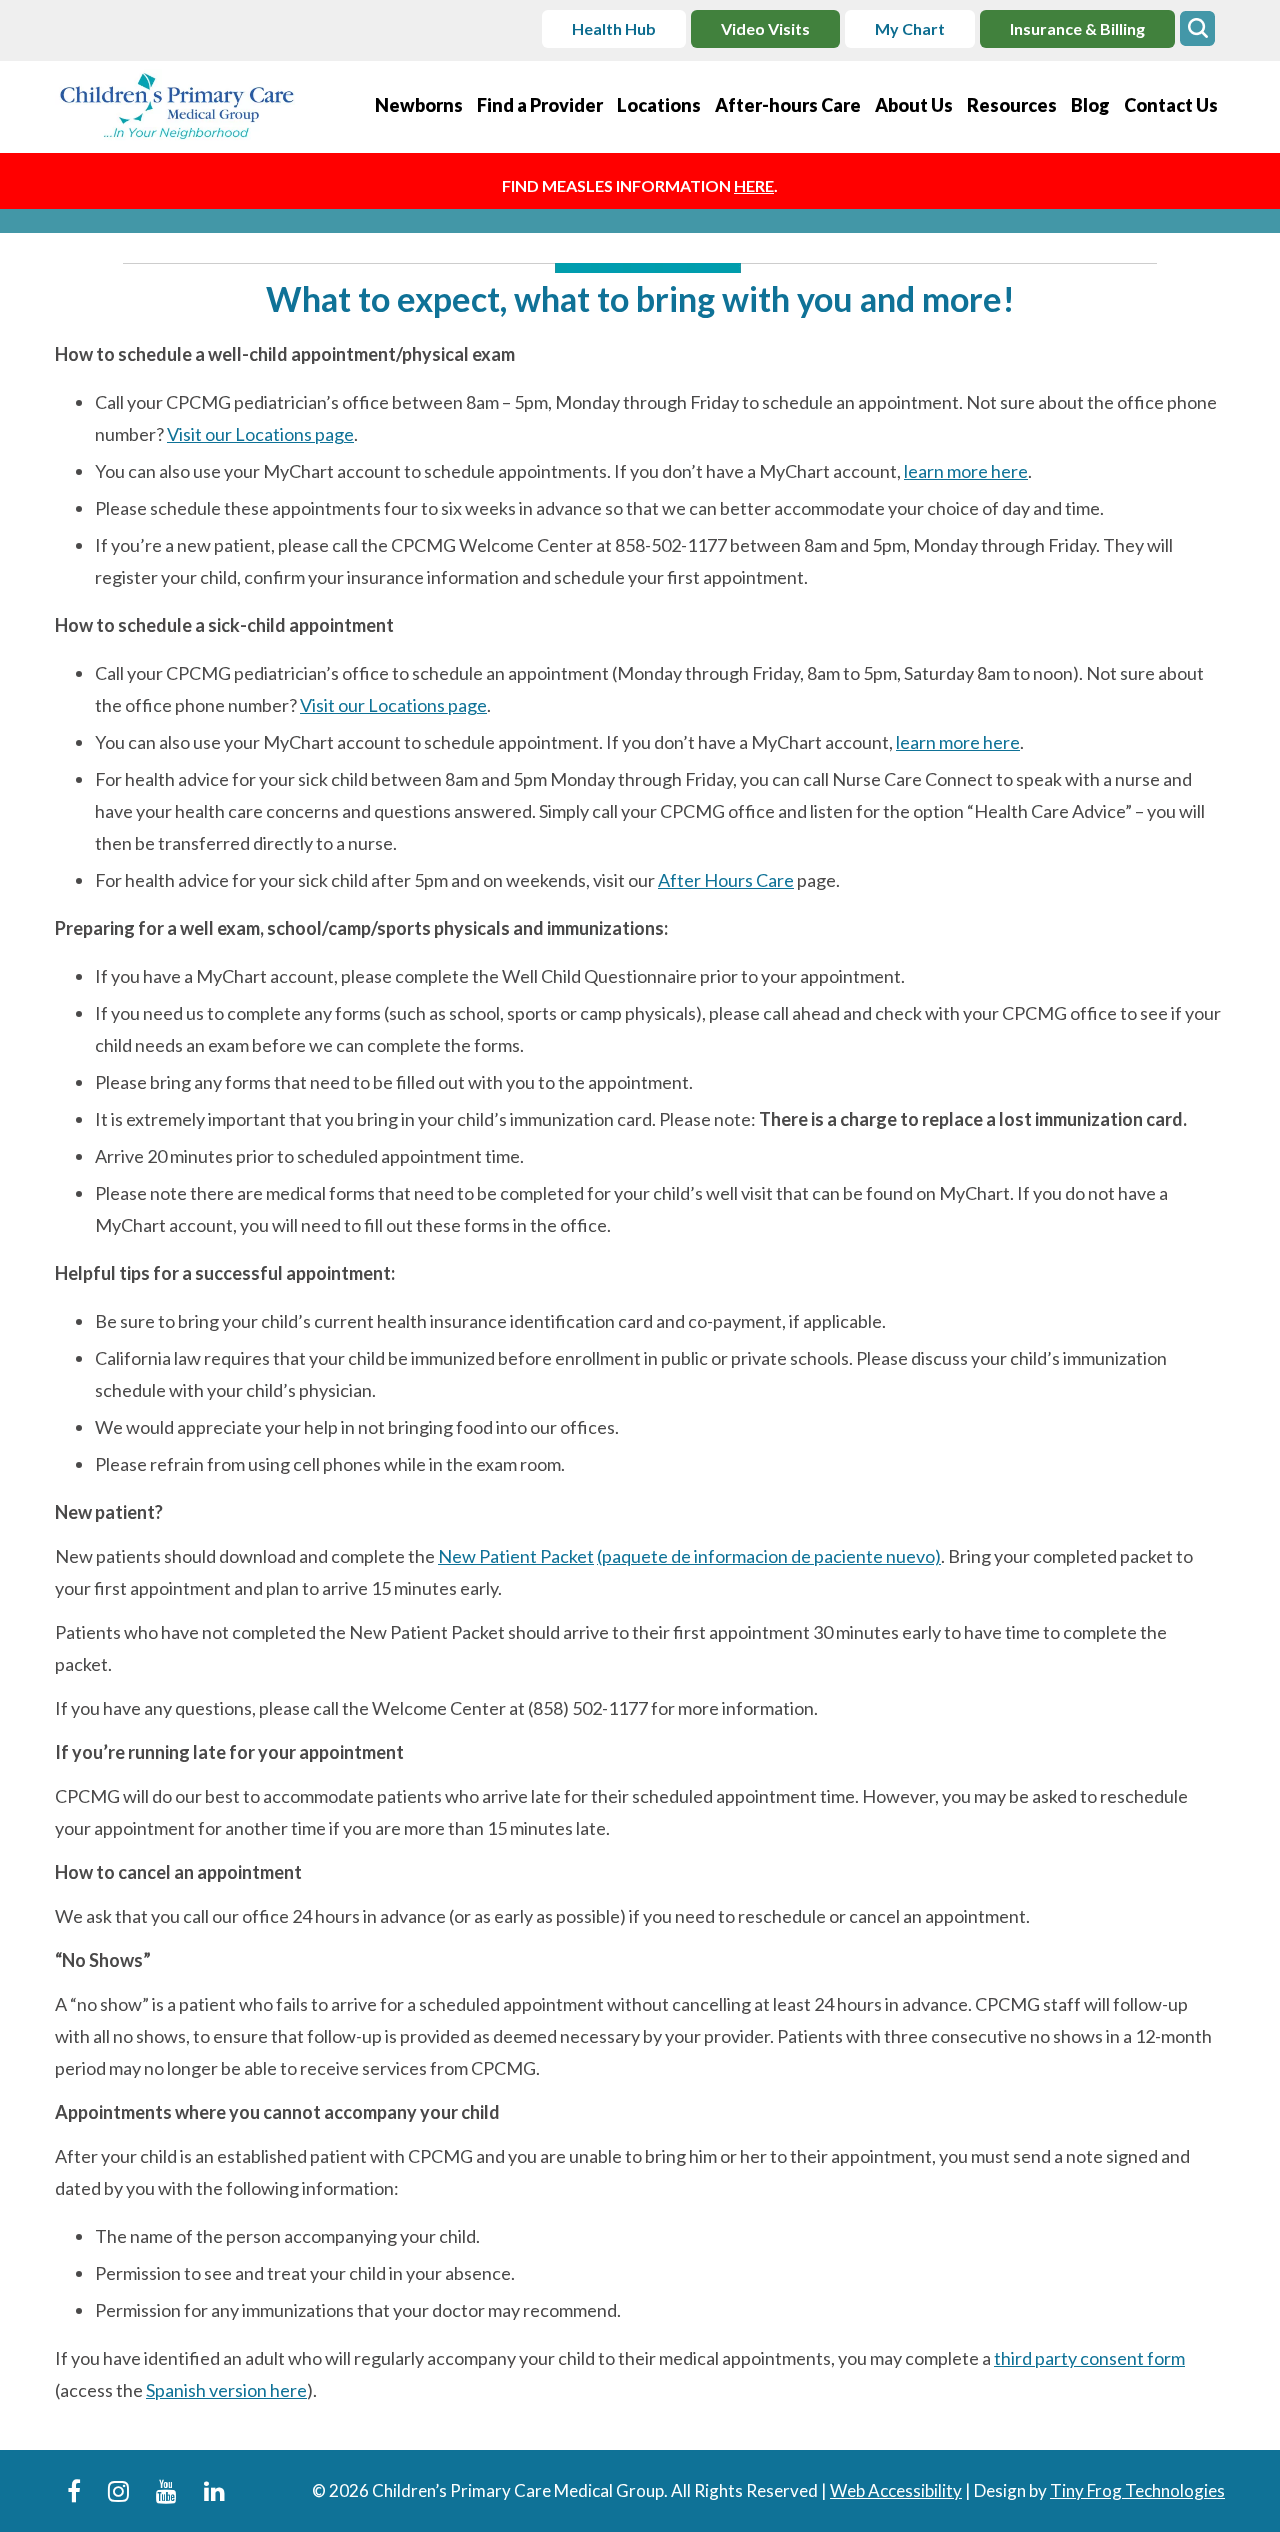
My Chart (910, 28)
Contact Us (1171, 105)
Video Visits (765, 28)
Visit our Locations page (260, 434)
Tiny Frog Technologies (1137, 2490)
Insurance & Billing (1077, 28)
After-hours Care (788, 105)
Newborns (419, 105)
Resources (1012, 105)
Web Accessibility (896, 2490)
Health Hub (614, 28)
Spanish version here (226, 2390)
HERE (754, 185)
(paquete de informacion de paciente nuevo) (769, 1556)
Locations (659, 105)
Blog (1090, 105)
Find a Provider (540, 105)
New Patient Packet (516, 1556)
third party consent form (1089, 2358)
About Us (914, 105)
